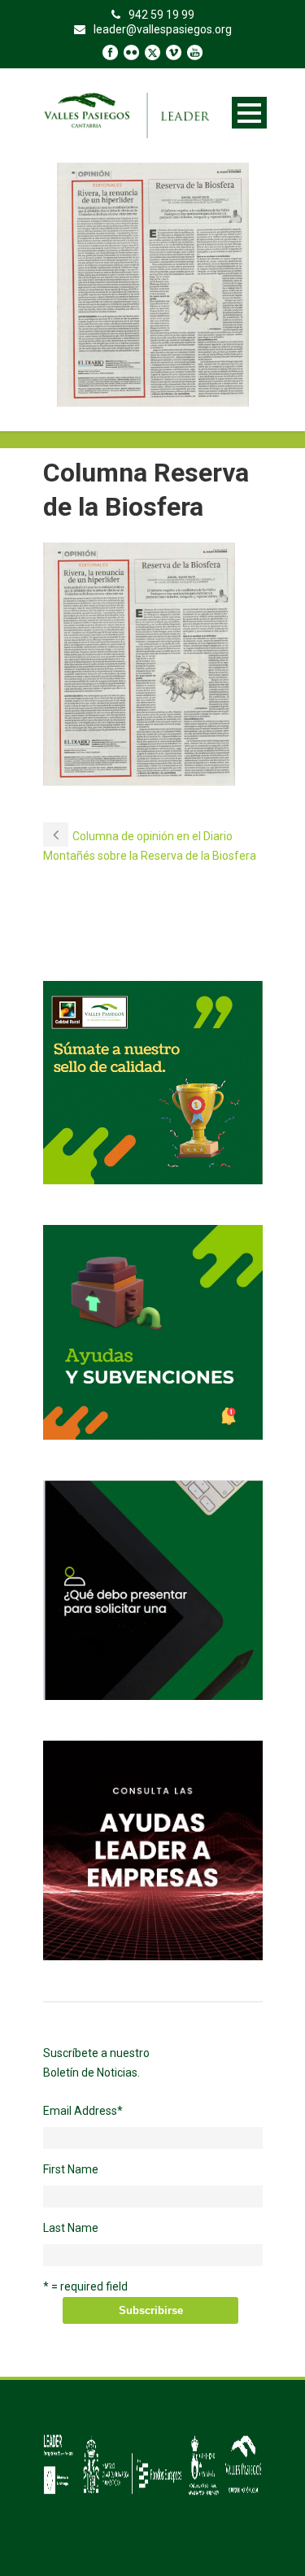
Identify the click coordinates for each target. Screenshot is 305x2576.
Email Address (83, 2111)
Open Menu (249, 113)
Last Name (71, 2228)
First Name (71, 2169)
